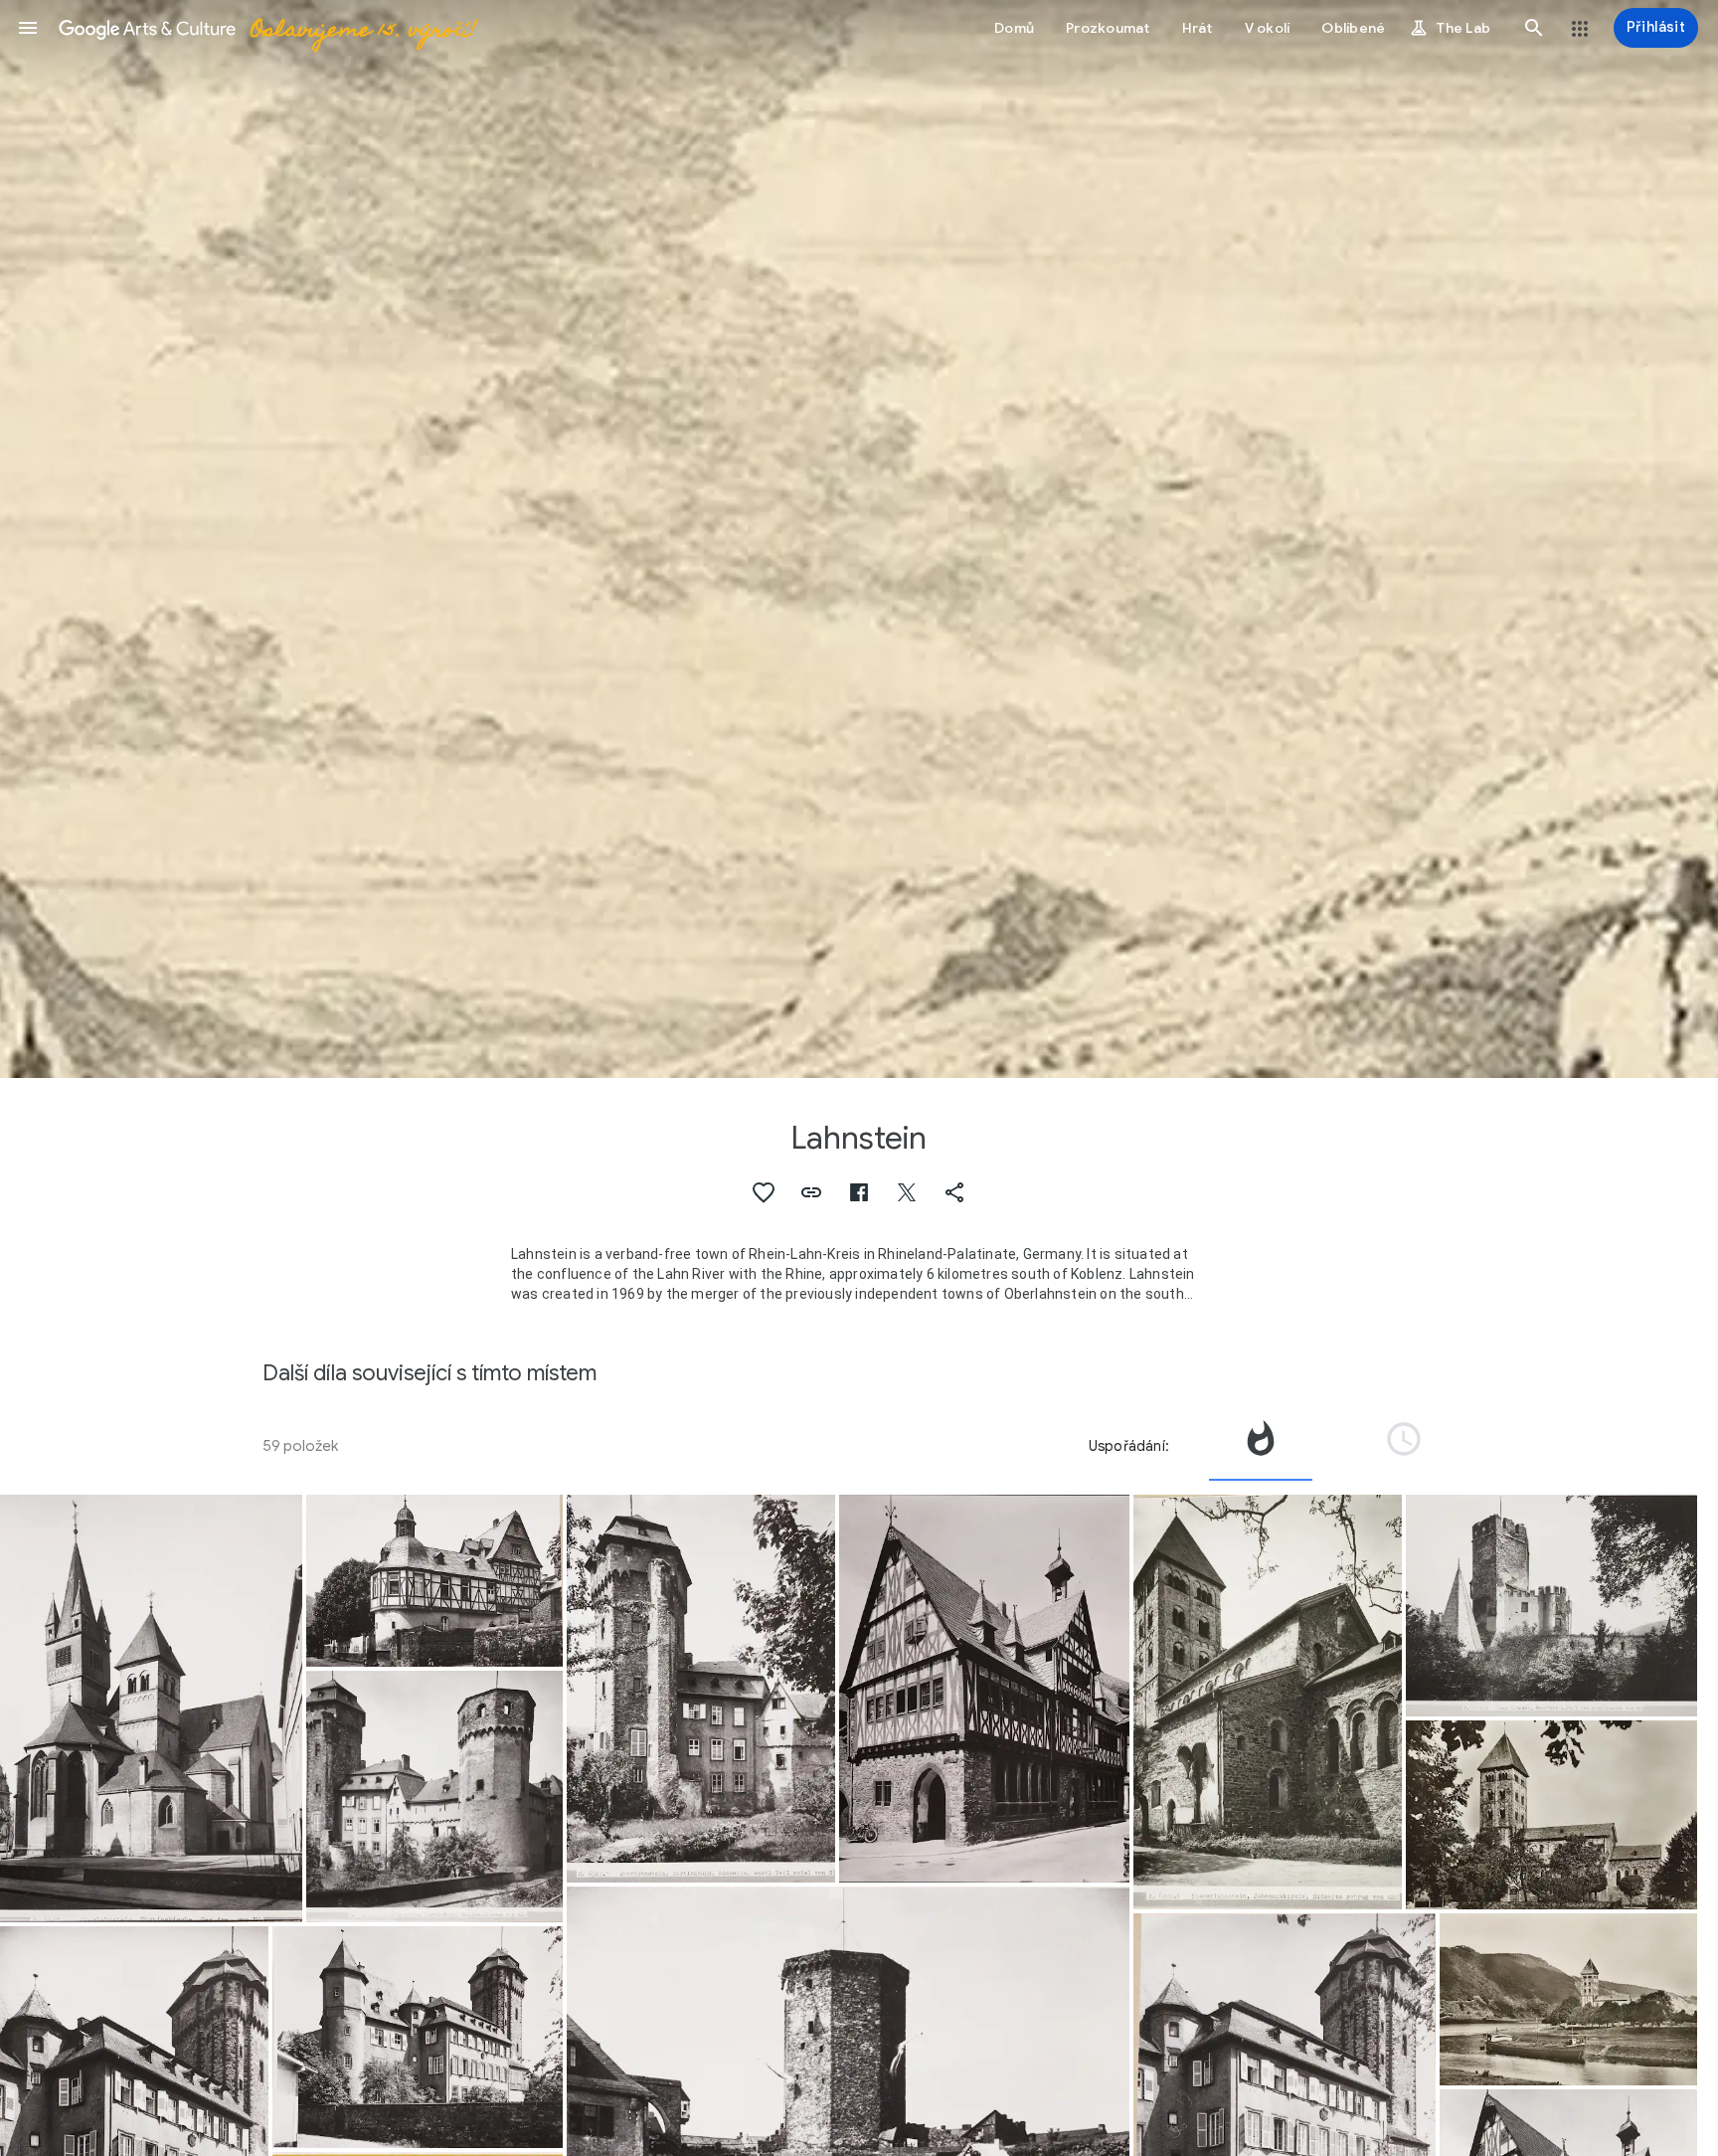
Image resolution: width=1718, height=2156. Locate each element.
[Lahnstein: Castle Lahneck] (1551, 1606)
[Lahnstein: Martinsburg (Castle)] (434, 1797)
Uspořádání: (1129, 1446)
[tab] (1261, 1446)
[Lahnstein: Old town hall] (985, 1689)
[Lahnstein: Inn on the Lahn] (434, 1581)
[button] (28, 28)
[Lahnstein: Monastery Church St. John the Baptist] (1268, 1702)
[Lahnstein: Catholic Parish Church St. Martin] (151, 1708)
